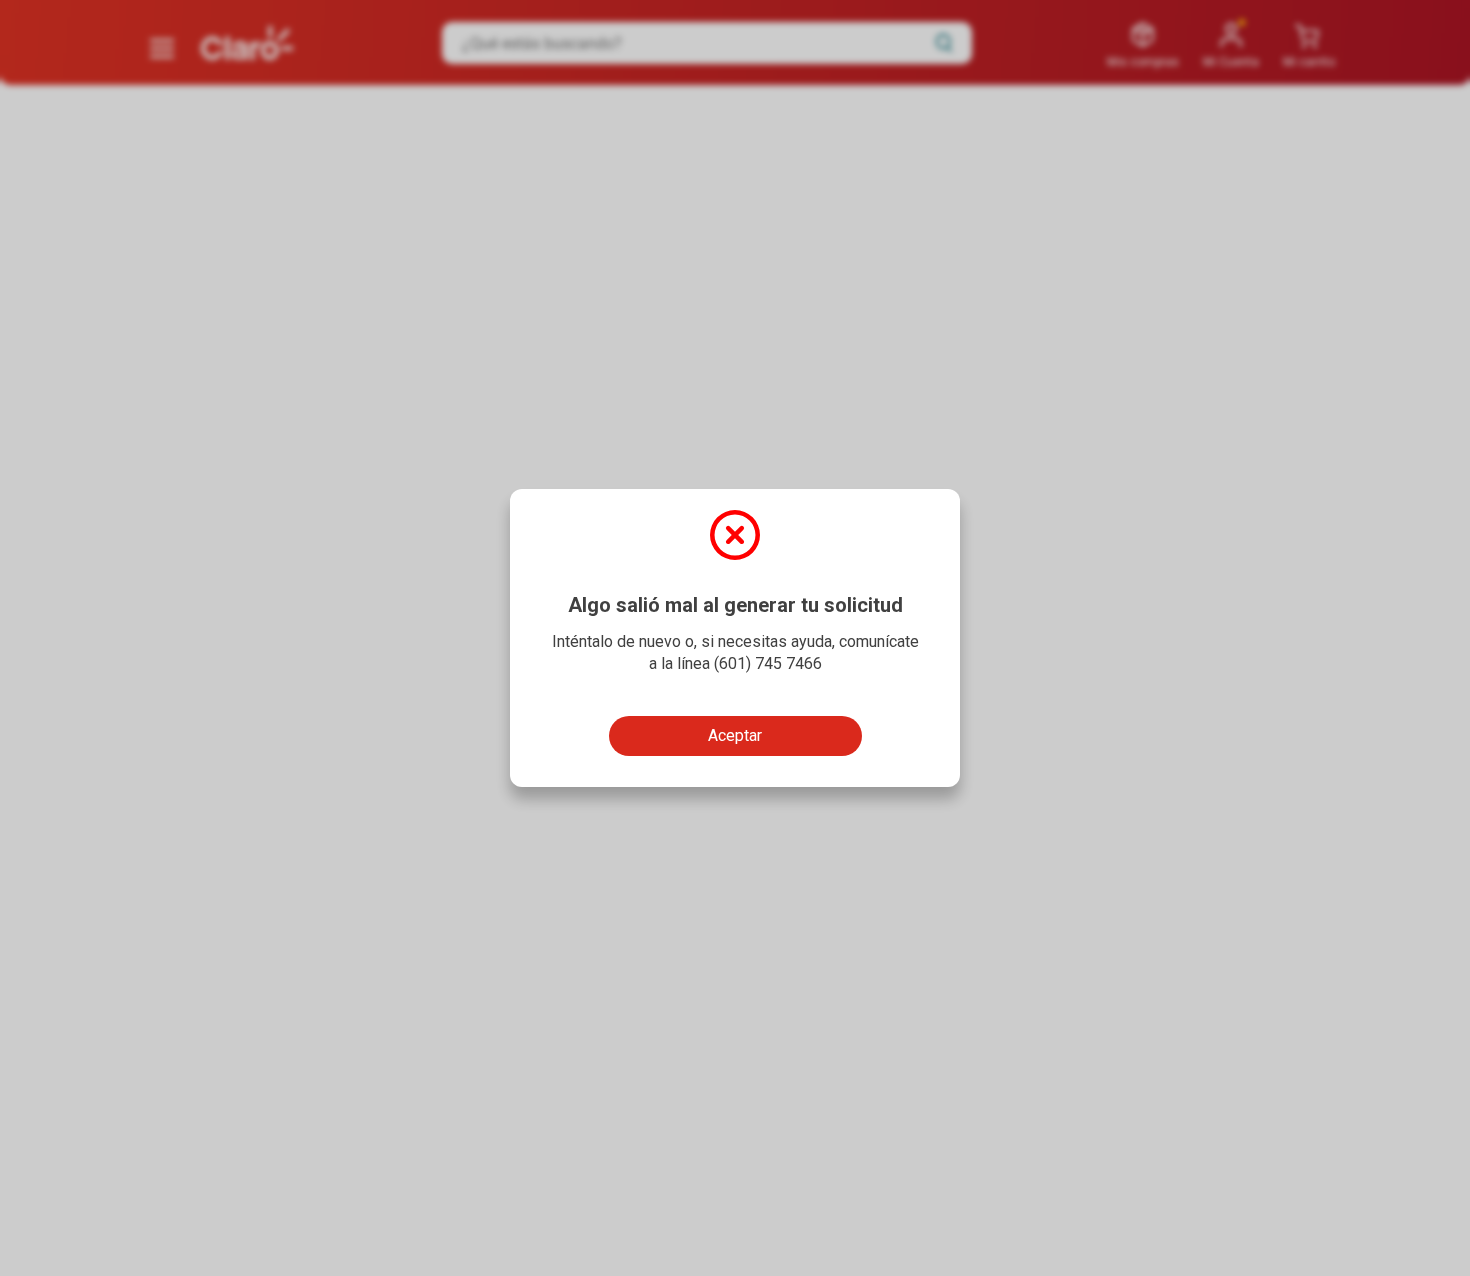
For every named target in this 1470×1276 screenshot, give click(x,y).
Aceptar (735, 735)
